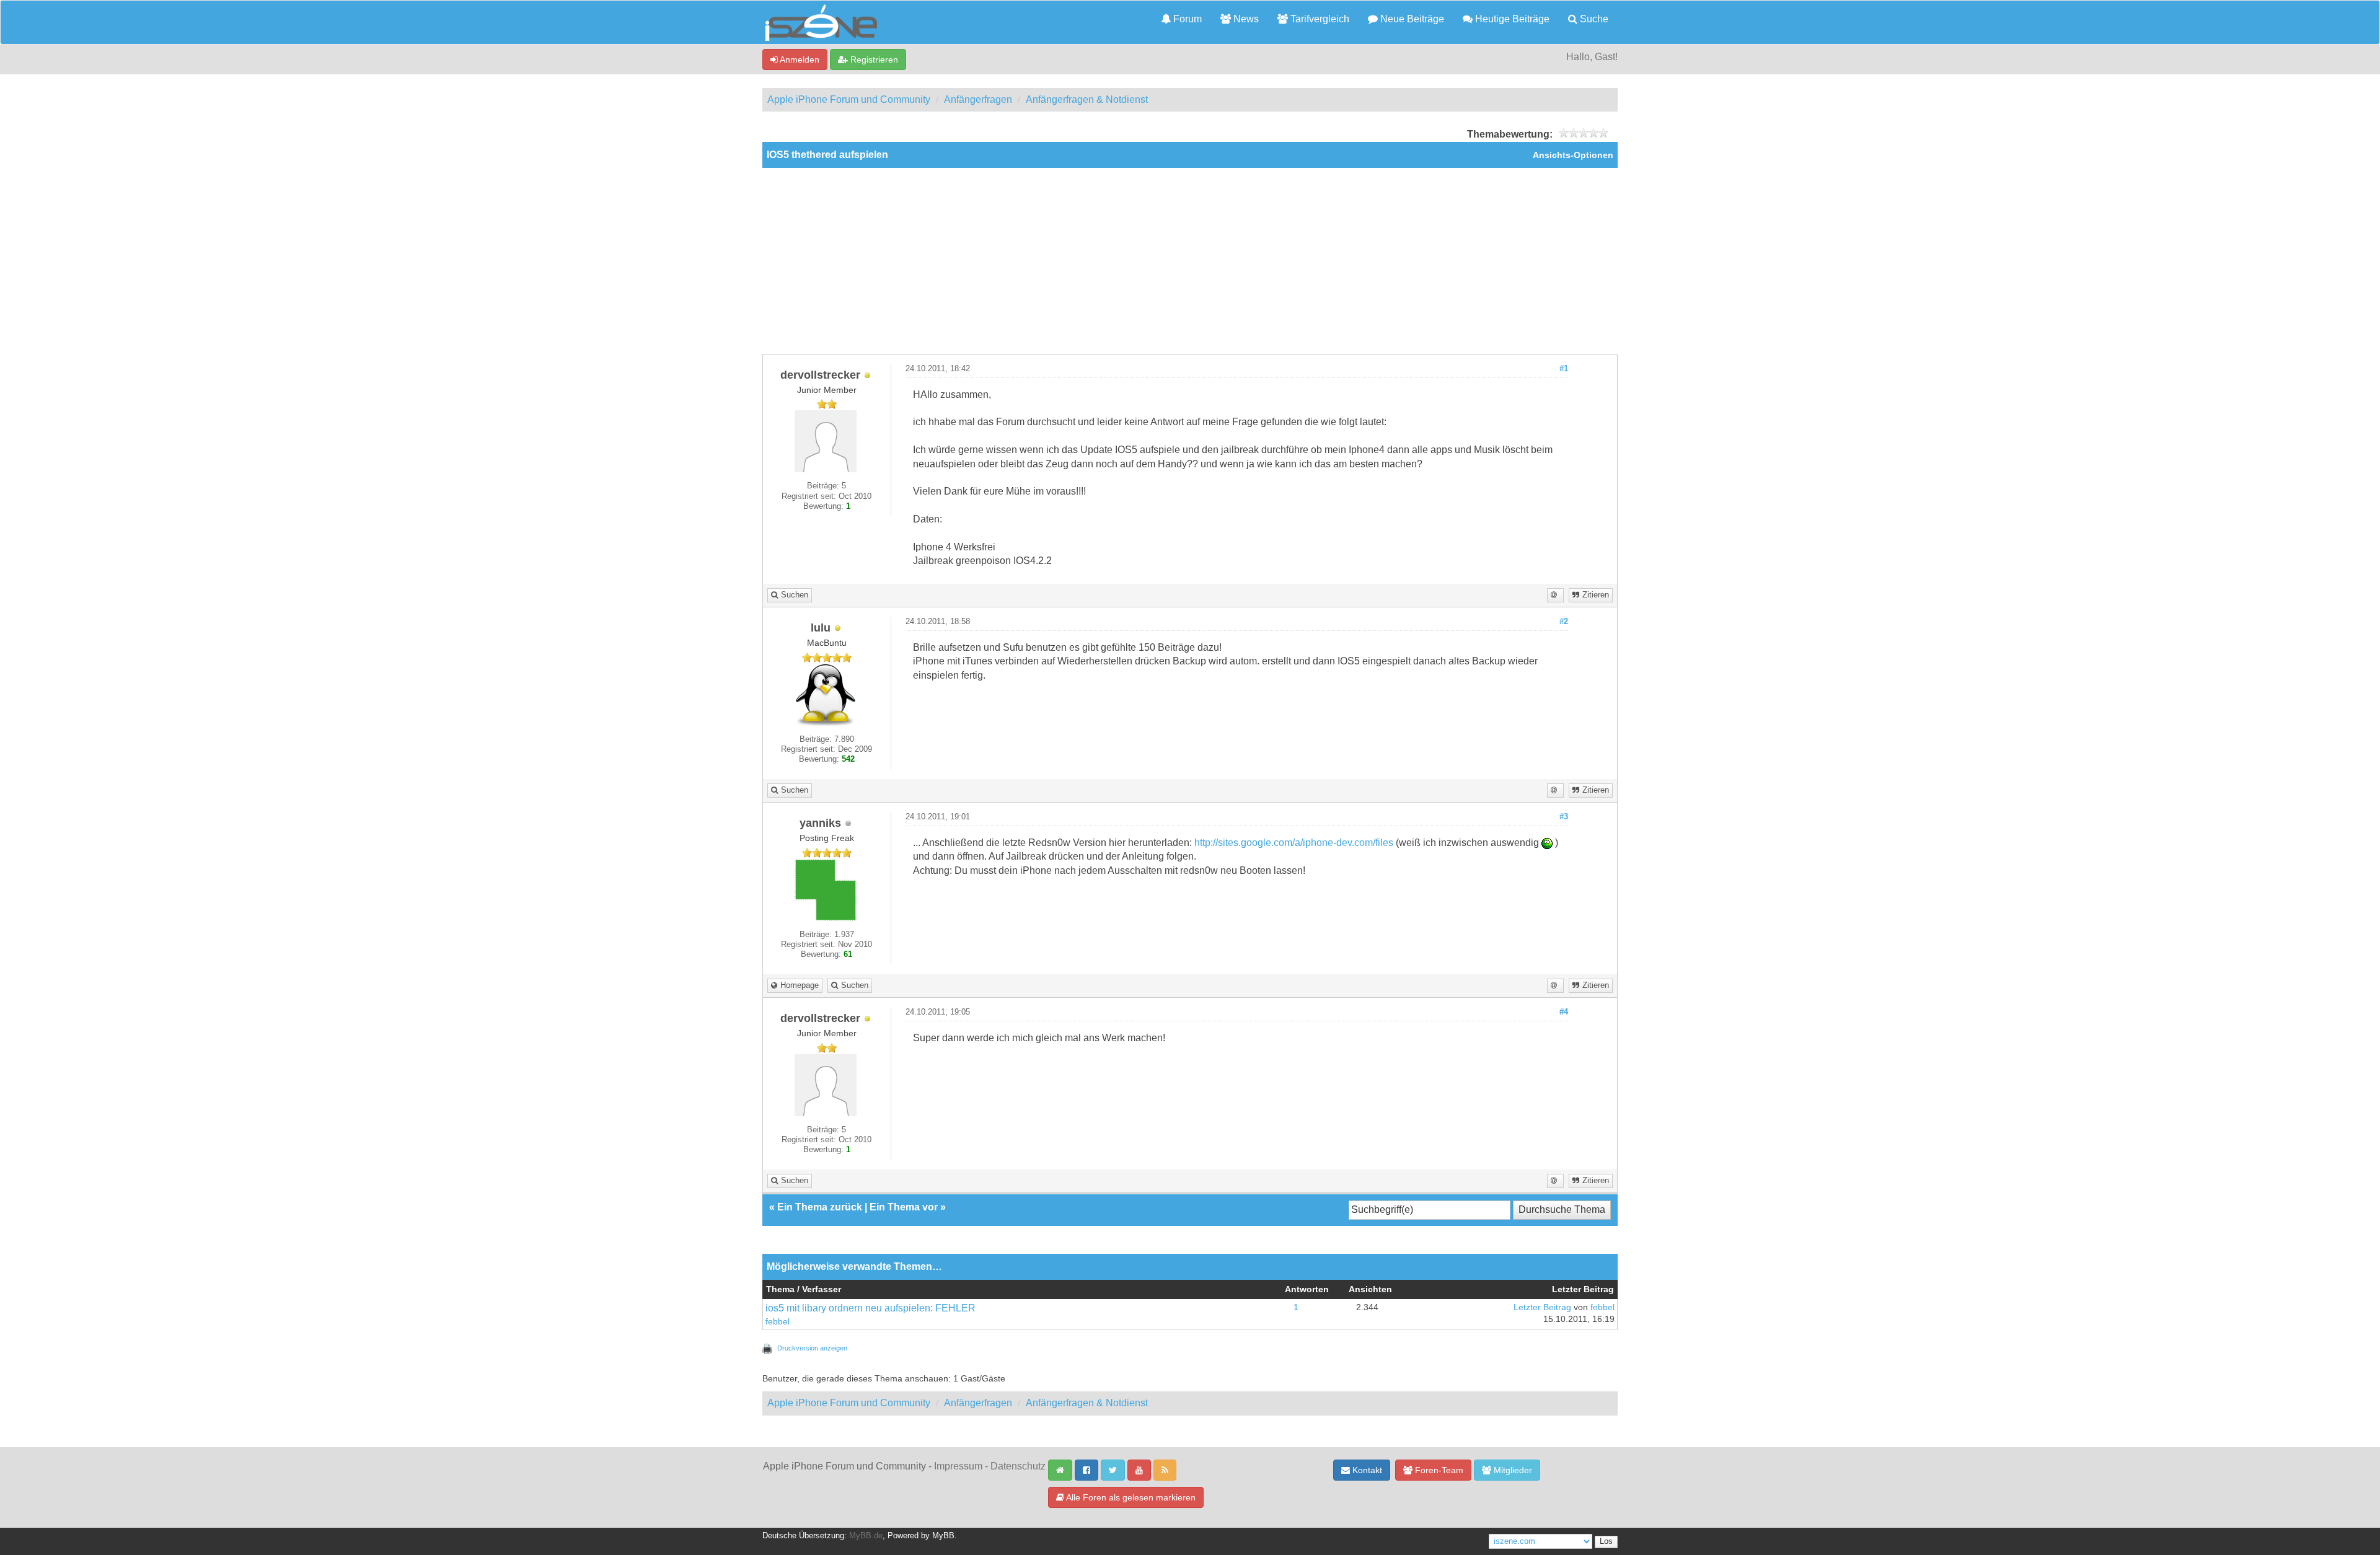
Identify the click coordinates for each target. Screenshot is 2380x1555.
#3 (1564, 817)
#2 (1564, 622)
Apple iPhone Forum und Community (849, 99)
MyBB (943, 1536)
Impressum (958, 1466)
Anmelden (799, 59)
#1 (1564, 369)
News (1245, 19)
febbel (778, 1322)
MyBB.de (866, 1536)
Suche (1593, 19)
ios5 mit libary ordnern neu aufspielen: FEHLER (870, 1308)
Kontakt (1366, 1470)
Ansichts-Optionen (1573, 155)
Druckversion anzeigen (812, 1348)
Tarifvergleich (1319, 19)
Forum (1186, 19)
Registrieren (873, 59)
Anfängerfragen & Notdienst (1087, 99)
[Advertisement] (1190, 261)
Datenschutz (1018, 1466)
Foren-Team (1438, 1470)
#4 (1564, 1012)
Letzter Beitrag (1542, 1307)
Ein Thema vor (904, 1207)
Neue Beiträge (1411, 19)
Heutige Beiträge (1511, 19)
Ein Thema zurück (820, 1207)
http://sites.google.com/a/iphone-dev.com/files (1294, 843)
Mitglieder (1512, 1470)
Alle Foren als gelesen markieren (1130, 1497)
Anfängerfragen (978, 99)
